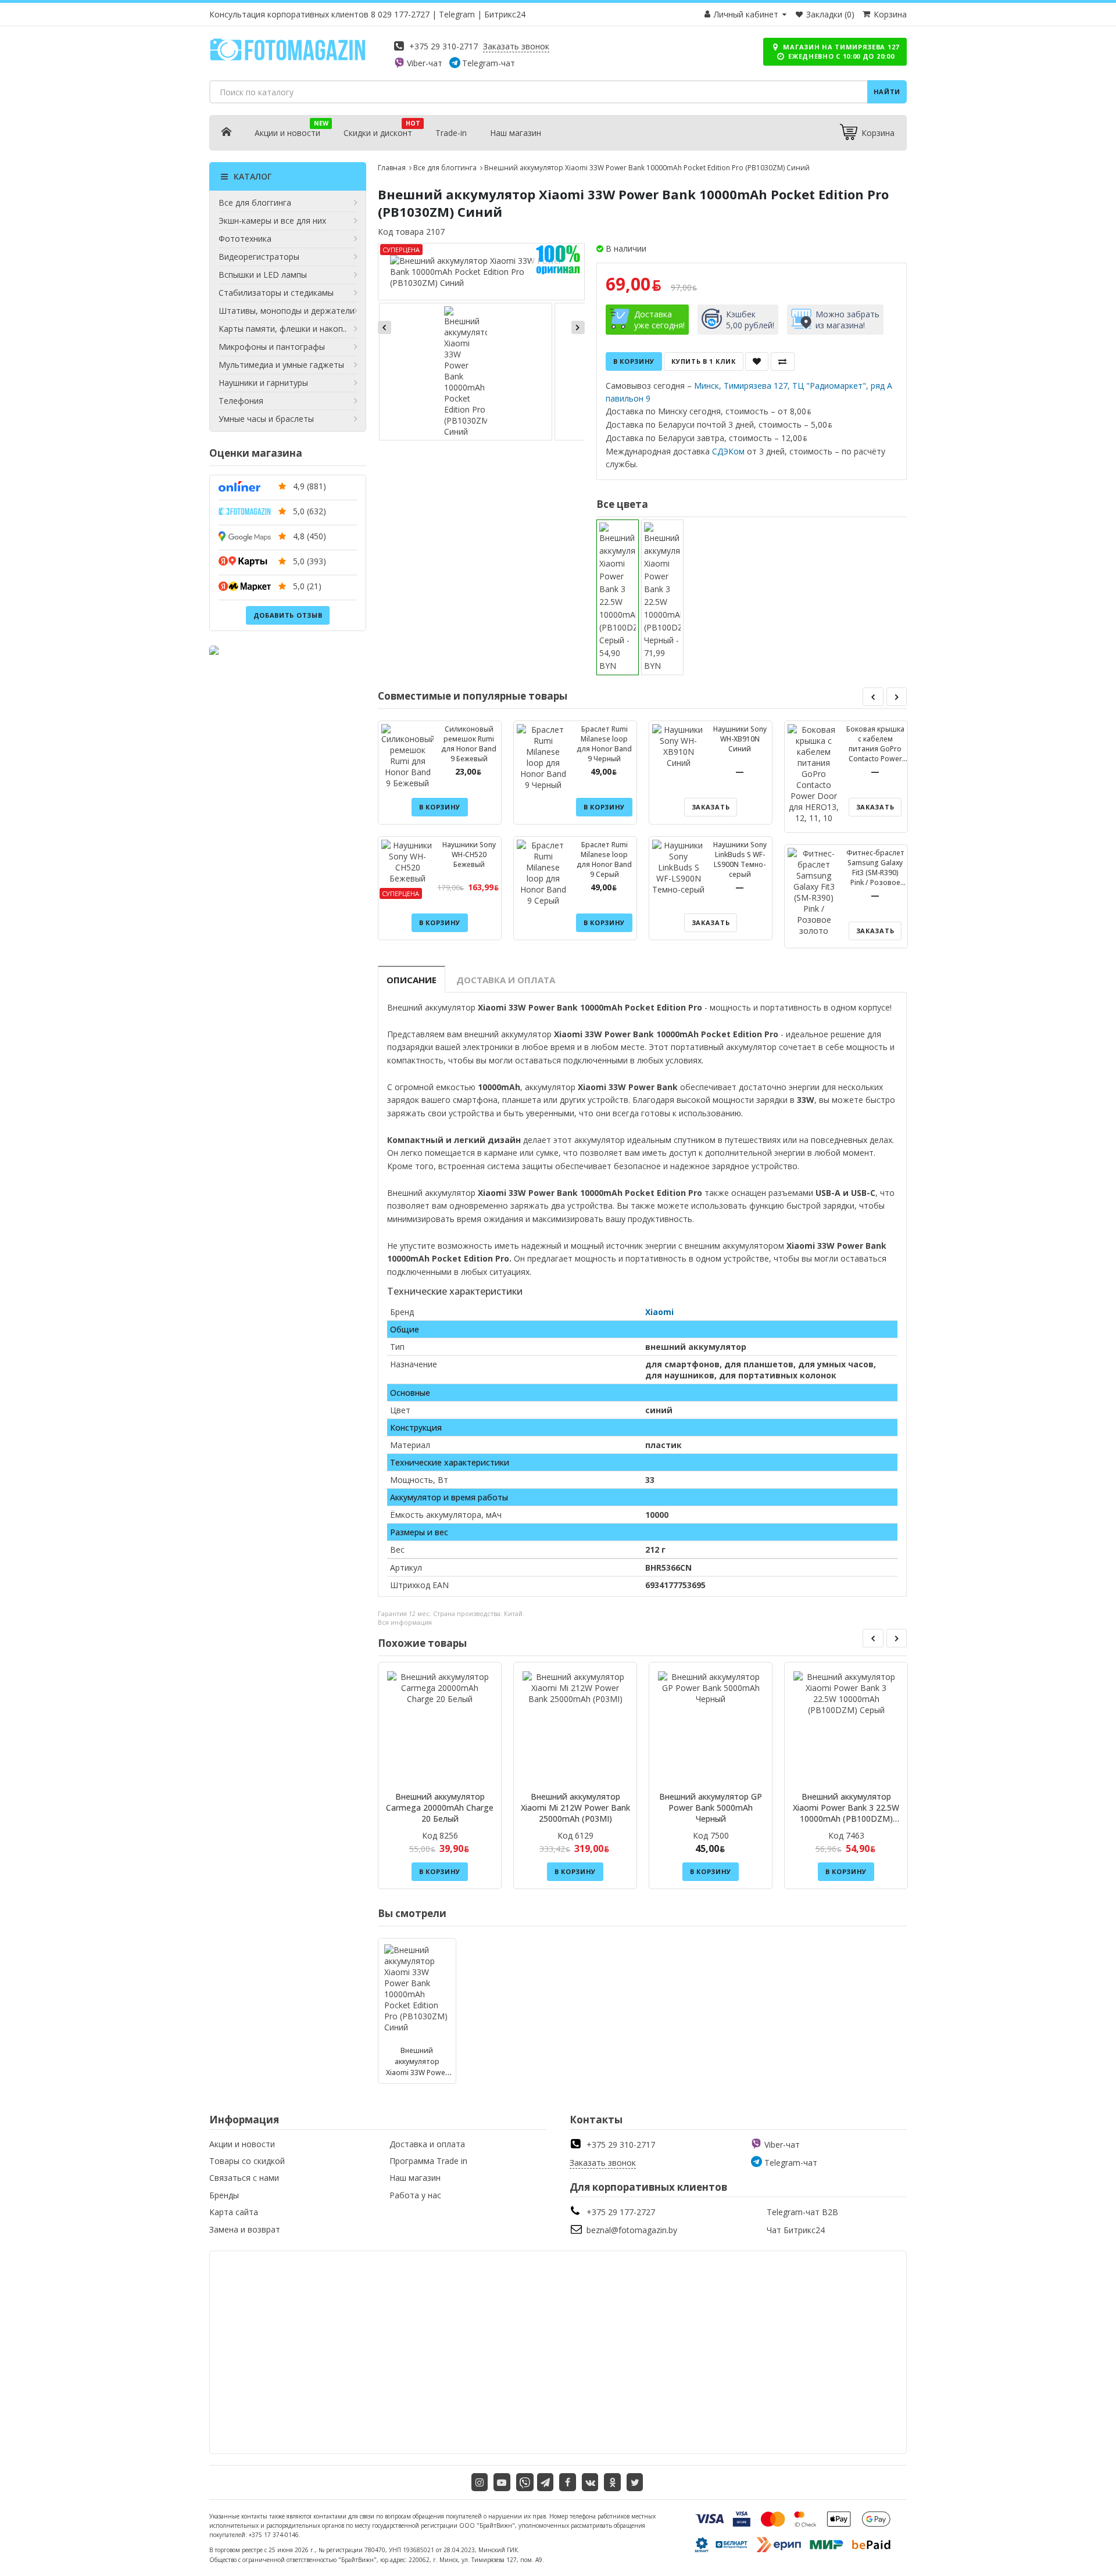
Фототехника (245, 239)
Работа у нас (415, 2195)
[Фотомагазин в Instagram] (480, 2482)
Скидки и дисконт (378, 133)
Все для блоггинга (255, 203)
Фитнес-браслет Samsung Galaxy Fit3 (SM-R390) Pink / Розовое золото (875, 873)
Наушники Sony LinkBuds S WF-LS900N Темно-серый (740, 859)
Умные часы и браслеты (266, 419)
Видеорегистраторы (259, 257)
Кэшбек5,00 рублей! (750, 320)
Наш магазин (516, 133)
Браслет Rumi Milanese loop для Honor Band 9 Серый (604, 859)
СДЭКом (728, 451)
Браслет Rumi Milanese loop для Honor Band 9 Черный (604, 744)
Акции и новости (287, 133)
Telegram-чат (489, 63)
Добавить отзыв (288, 615)
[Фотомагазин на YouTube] (502, 2482)
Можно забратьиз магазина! (847, 320)
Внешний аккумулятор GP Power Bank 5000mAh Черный (711, 1808)
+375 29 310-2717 (443, 46)
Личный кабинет (746, 14)
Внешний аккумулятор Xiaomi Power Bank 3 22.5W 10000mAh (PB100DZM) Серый (846, 1813)
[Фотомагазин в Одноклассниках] (612, 2482)
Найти (887, 92)
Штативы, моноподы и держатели (287, 311)
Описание (412, 980)
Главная (392, 168)
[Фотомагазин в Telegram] (546, 2482)
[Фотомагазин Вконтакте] (590, 2482)
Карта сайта (234, 2212)
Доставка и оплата (506, 980)
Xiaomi (659, 1312)
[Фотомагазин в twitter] (635, 2482)
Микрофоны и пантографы (272, 347)
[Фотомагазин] (288, 58)
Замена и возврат (245, 2229)
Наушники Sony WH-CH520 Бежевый (469, 855)
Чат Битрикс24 (796, 2230)
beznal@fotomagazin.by (632, 2230)
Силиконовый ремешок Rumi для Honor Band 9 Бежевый (469, 744)
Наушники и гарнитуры (263, 383)
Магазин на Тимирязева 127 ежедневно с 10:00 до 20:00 (840, 51)
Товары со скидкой (247, 2161)
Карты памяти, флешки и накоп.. (282, 329)
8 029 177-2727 (400, 14)
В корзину (634, 361)
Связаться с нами (244, 2178)
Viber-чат (425, 63)
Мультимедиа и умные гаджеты (281, 365)
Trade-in (451, 133)
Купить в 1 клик (704, 361)
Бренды (224, 2195)
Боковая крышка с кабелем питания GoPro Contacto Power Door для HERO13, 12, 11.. (875, 754)
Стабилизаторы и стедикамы (276, 293)
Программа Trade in (428, 2161)
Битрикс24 (505, 14)
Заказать (711, 807)
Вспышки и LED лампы (263, 275)
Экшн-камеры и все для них (272, 221)
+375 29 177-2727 (621, 2212)
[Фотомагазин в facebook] (568, 2482)
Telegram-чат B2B (802, 2212)
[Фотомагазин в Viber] (525, 2482)
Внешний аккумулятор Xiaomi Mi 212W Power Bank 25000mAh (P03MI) (575, 1808)
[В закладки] (757, 361)
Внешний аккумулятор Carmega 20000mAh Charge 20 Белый (440, 1808)
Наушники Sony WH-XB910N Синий (740, 739)
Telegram (457, 14)
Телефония (241, 401)
